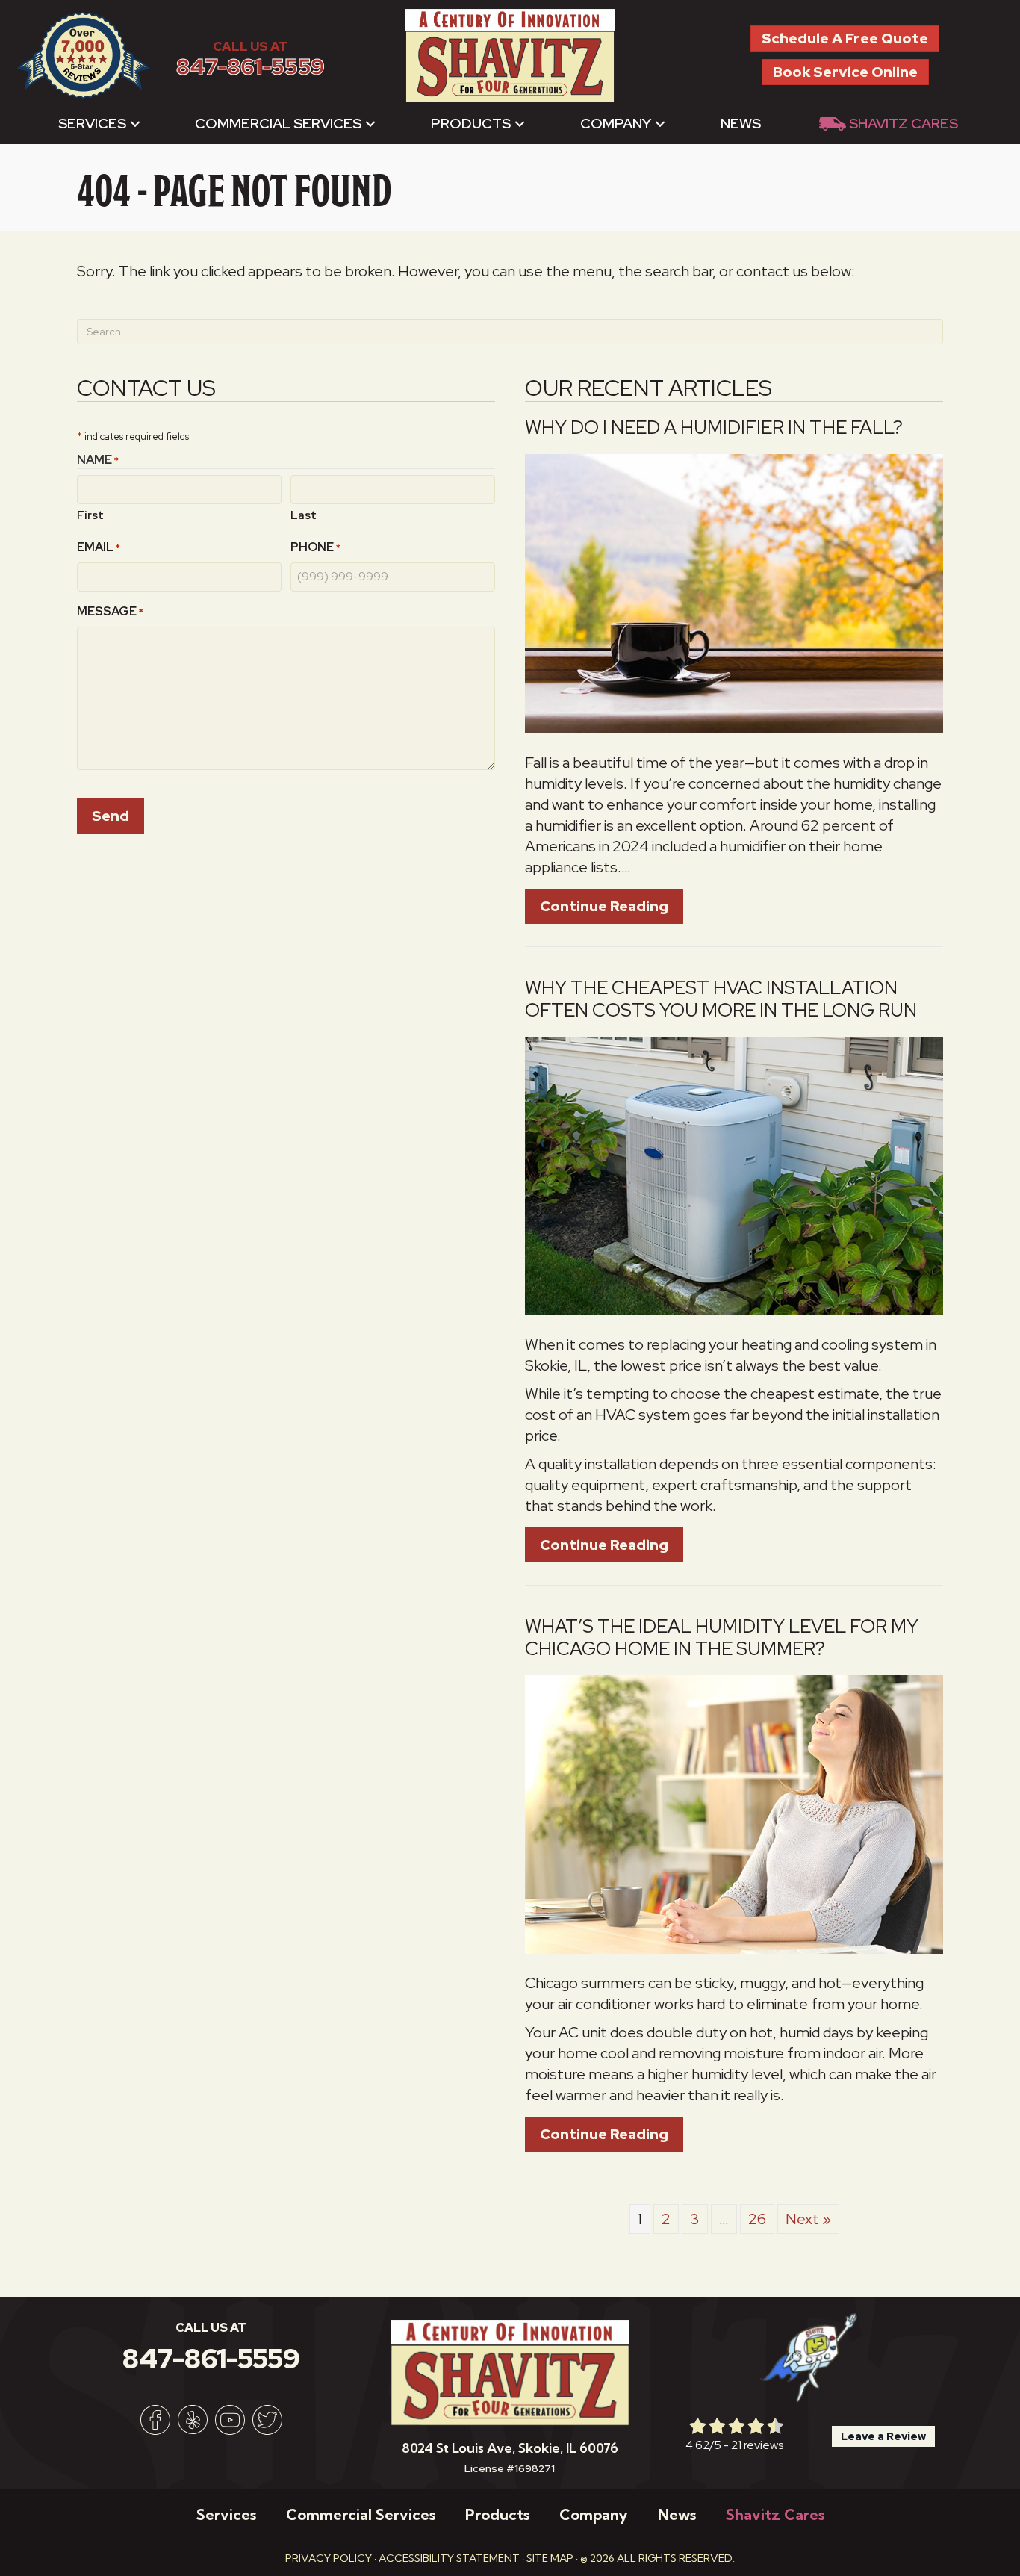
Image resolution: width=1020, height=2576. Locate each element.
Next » (808, 2219)
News (741, 124)
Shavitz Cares (904, 124)
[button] (135, 124)
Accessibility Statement (449, 2558)
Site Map (550, 2558)
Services (92, 124)
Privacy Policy (329, 2558)
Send (111, 816)
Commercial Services (278, 124)
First (90, 515)
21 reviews (757, 2445)
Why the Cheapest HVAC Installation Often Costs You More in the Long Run (721, 999)
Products (471, 124)
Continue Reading (612, 906)
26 (757, 2219)
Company (616, 124)
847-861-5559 (251, 67)
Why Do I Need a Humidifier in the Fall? (714, 428)
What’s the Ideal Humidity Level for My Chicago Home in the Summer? (722, 1638)
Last (304, 515)
